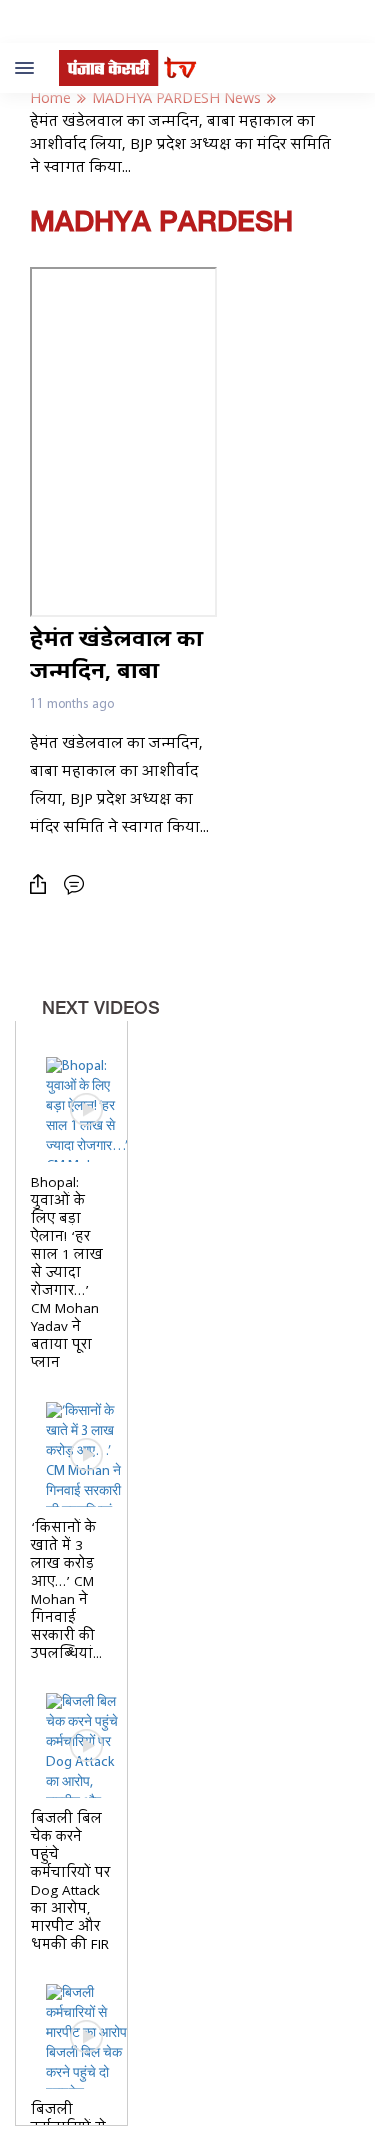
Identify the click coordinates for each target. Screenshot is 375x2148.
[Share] (43, 884)
